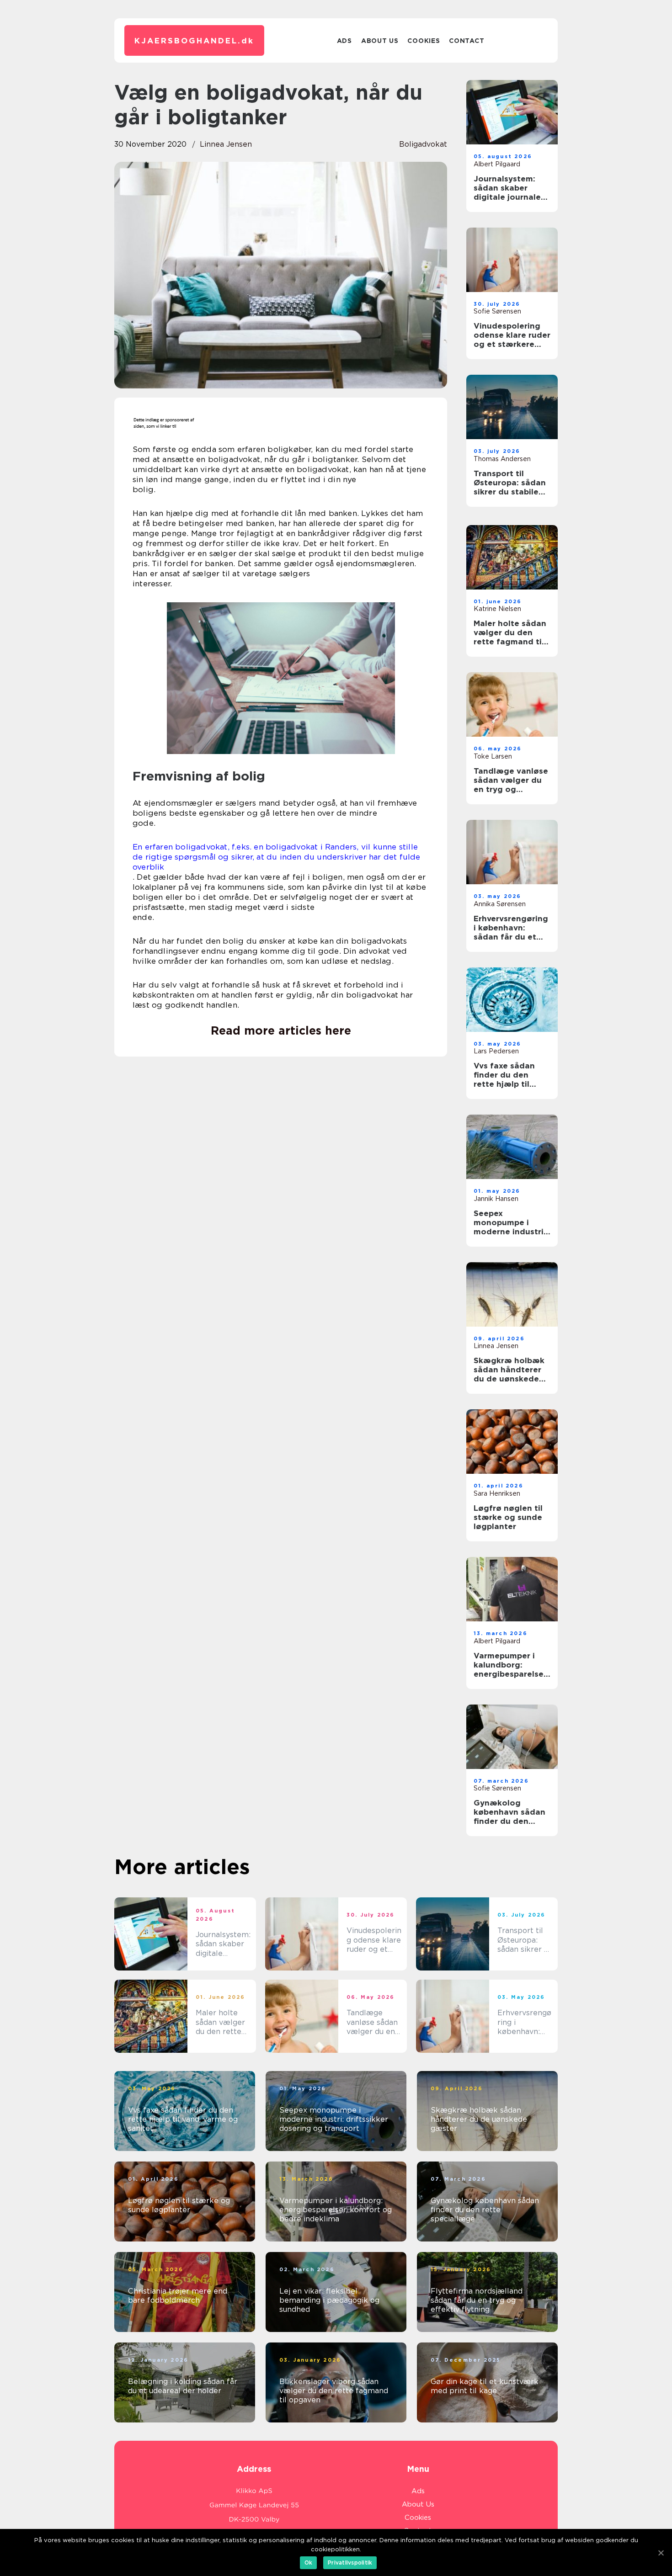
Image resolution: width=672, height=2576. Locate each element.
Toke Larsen (493, 756)
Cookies (424, 41)
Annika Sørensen (500, 904)
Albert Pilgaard (497, 164)
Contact (467, 41)
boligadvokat (423, 144)
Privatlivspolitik (350, 2563)
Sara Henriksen (497, 1493)
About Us (380, 41)
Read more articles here (281, 1030)
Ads (344, 41)
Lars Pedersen (496, 1051)
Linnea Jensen (226, 144)
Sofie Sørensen (497, 311)
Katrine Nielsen (497, 609)
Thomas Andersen (502, 459)
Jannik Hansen (496, 1199)
